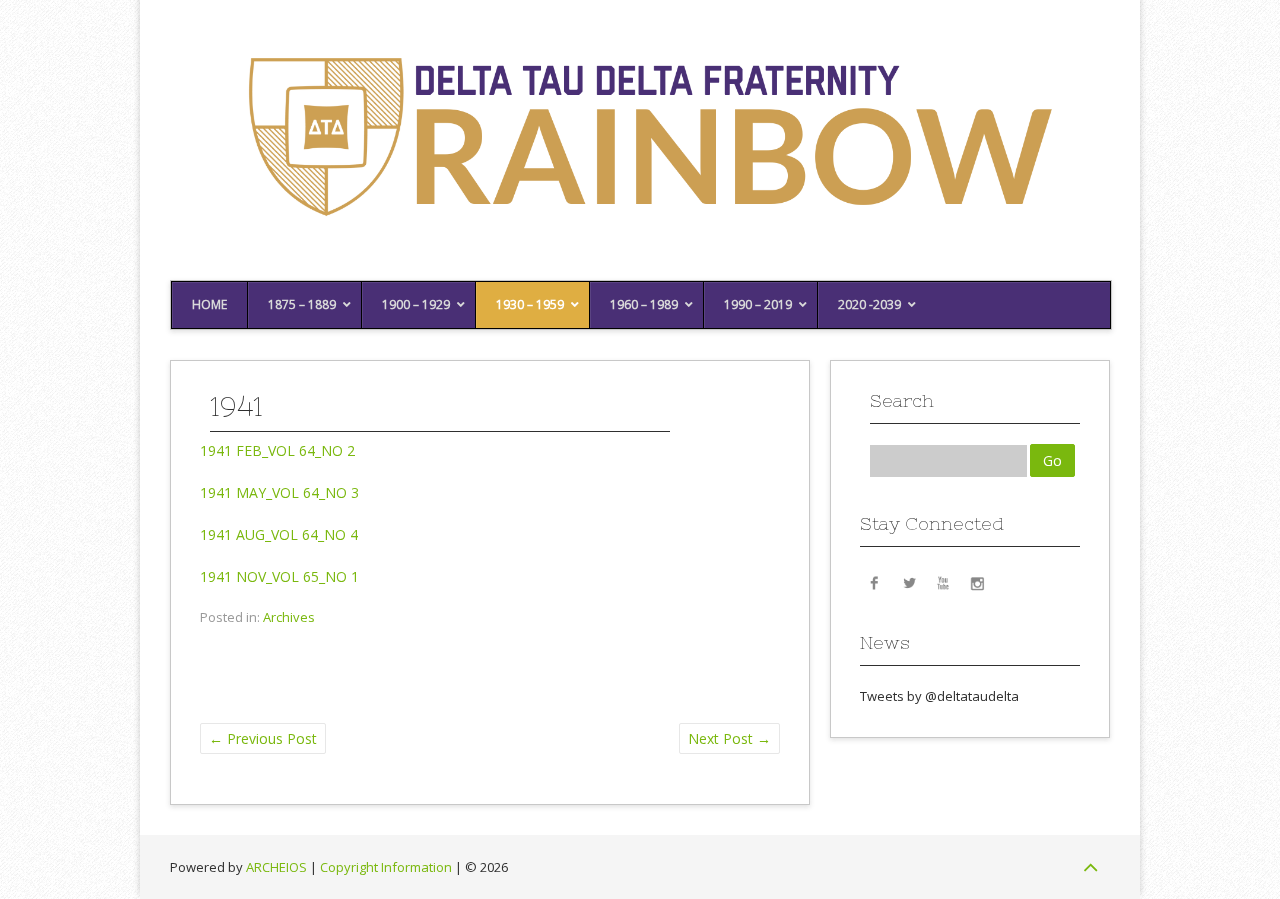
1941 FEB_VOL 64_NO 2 (277, 450)
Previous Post (263, 738)
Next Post (729, 738)
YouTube (943, 582)
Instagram (977, 582)
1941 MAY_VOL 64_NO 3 (279, 492)
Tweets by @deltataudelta (939, 696)
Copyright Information (386, 867)
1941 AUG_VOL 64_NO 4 (279, 534)
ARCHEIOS (276, 867)
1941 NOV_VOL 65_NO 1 (279, 576)
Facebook (875, 582)
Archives (289, 617)
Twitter (909, 582)
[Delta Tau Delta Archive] (640, 249)
